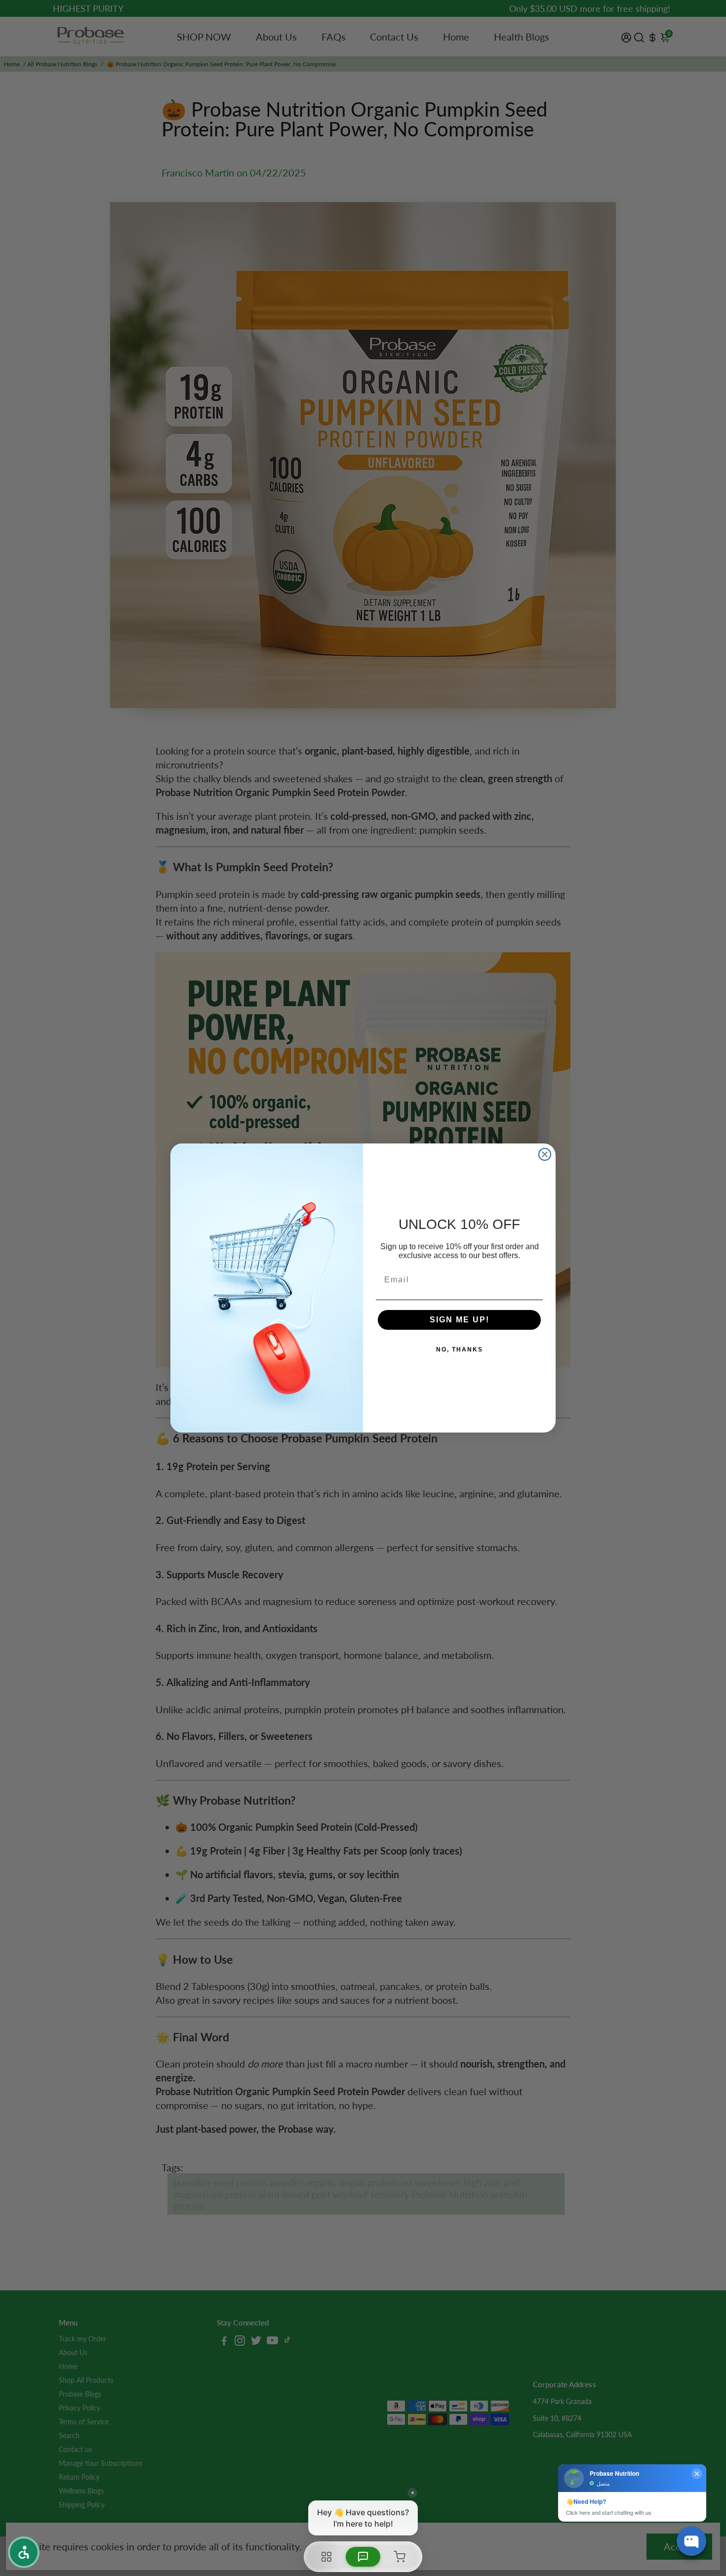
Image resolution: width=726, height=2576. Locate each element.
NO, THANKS (460, 1350)
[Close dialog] (545, 1154)
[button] (24, 2552)
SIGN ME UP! (460, 1320)
